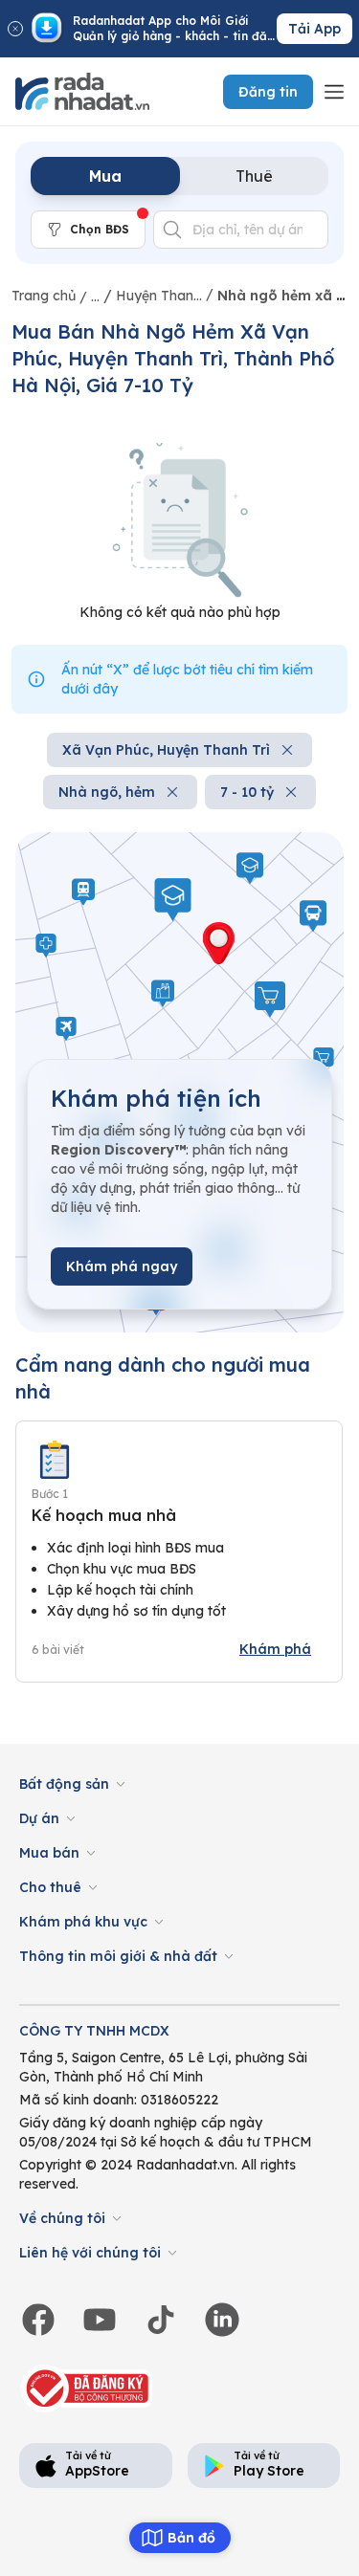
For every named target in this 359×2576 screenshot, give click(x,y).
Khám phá (275, 1649)
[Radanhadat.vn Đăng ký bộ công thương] (89, 2389)
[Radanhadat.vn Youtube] (100, 2320)
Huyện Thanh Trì (159, 296)
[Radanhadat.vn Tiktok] (161, 2320)
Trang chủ (44, 296)
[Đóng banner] (15, 29)
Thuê (254, 176)
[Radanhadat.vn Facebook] (38, 2320)
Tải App (314, 29)
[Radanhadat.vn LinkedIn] (222, 2320)
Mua (105, 176)
